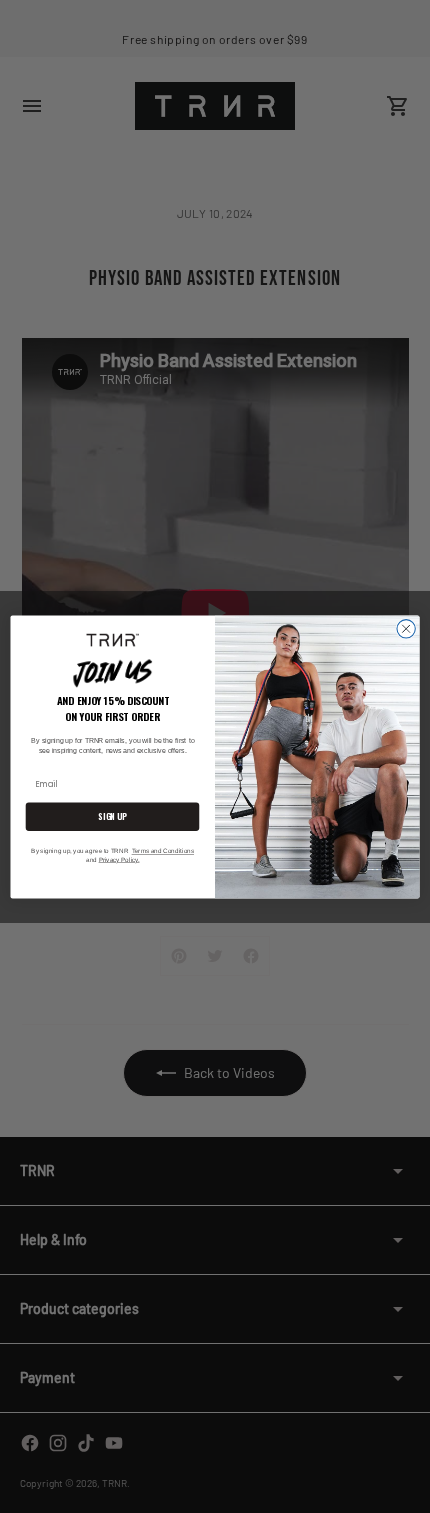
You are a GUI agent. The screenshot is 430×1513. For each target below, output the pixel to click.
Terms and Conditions (163, 850)
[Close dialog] (406, 628)
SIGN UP (112, 816)
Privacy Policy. (119, 859)
